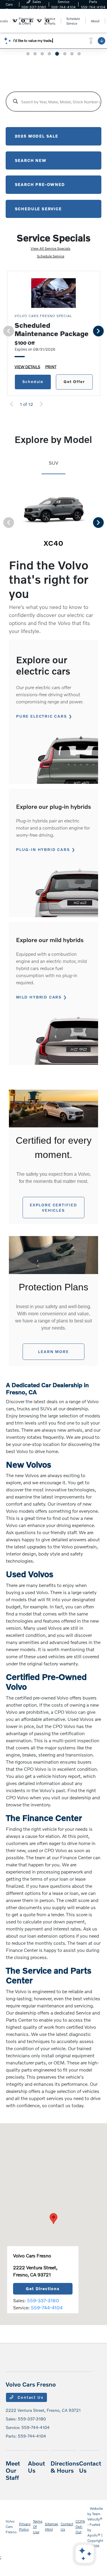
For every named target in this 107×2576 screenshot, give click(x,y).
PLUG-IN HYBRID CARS (43, 849)
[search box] (54, 102)
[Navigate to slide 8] (79, 54)
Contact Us (30, 2397)
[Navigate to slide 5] (57, 54)
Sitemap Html (52, 2527)
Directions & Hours (65, 2467)
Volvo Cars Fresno (11, 2527)
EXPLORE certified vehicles (53, 1208)
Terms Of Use (38, 2527)
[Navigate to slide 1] (28, 54)
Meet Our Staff (13, 2470)
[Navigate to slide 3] (42, 54)
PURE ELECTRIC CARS (42, 716)
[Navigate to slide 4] (49, 54)
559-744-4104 (47, 2307)
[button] (53, 2219)
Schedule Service (51, 256)
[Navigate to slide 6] (65, 54)
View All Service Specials (51, 248)
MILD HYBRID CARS (39, 997)
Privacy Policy (25, 2527)
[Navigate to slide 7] (72, 54)
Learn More (53, 1352)
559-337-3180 (43, 2300)
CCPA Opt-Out (80, 2527)
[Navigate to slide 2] (35, 54)
